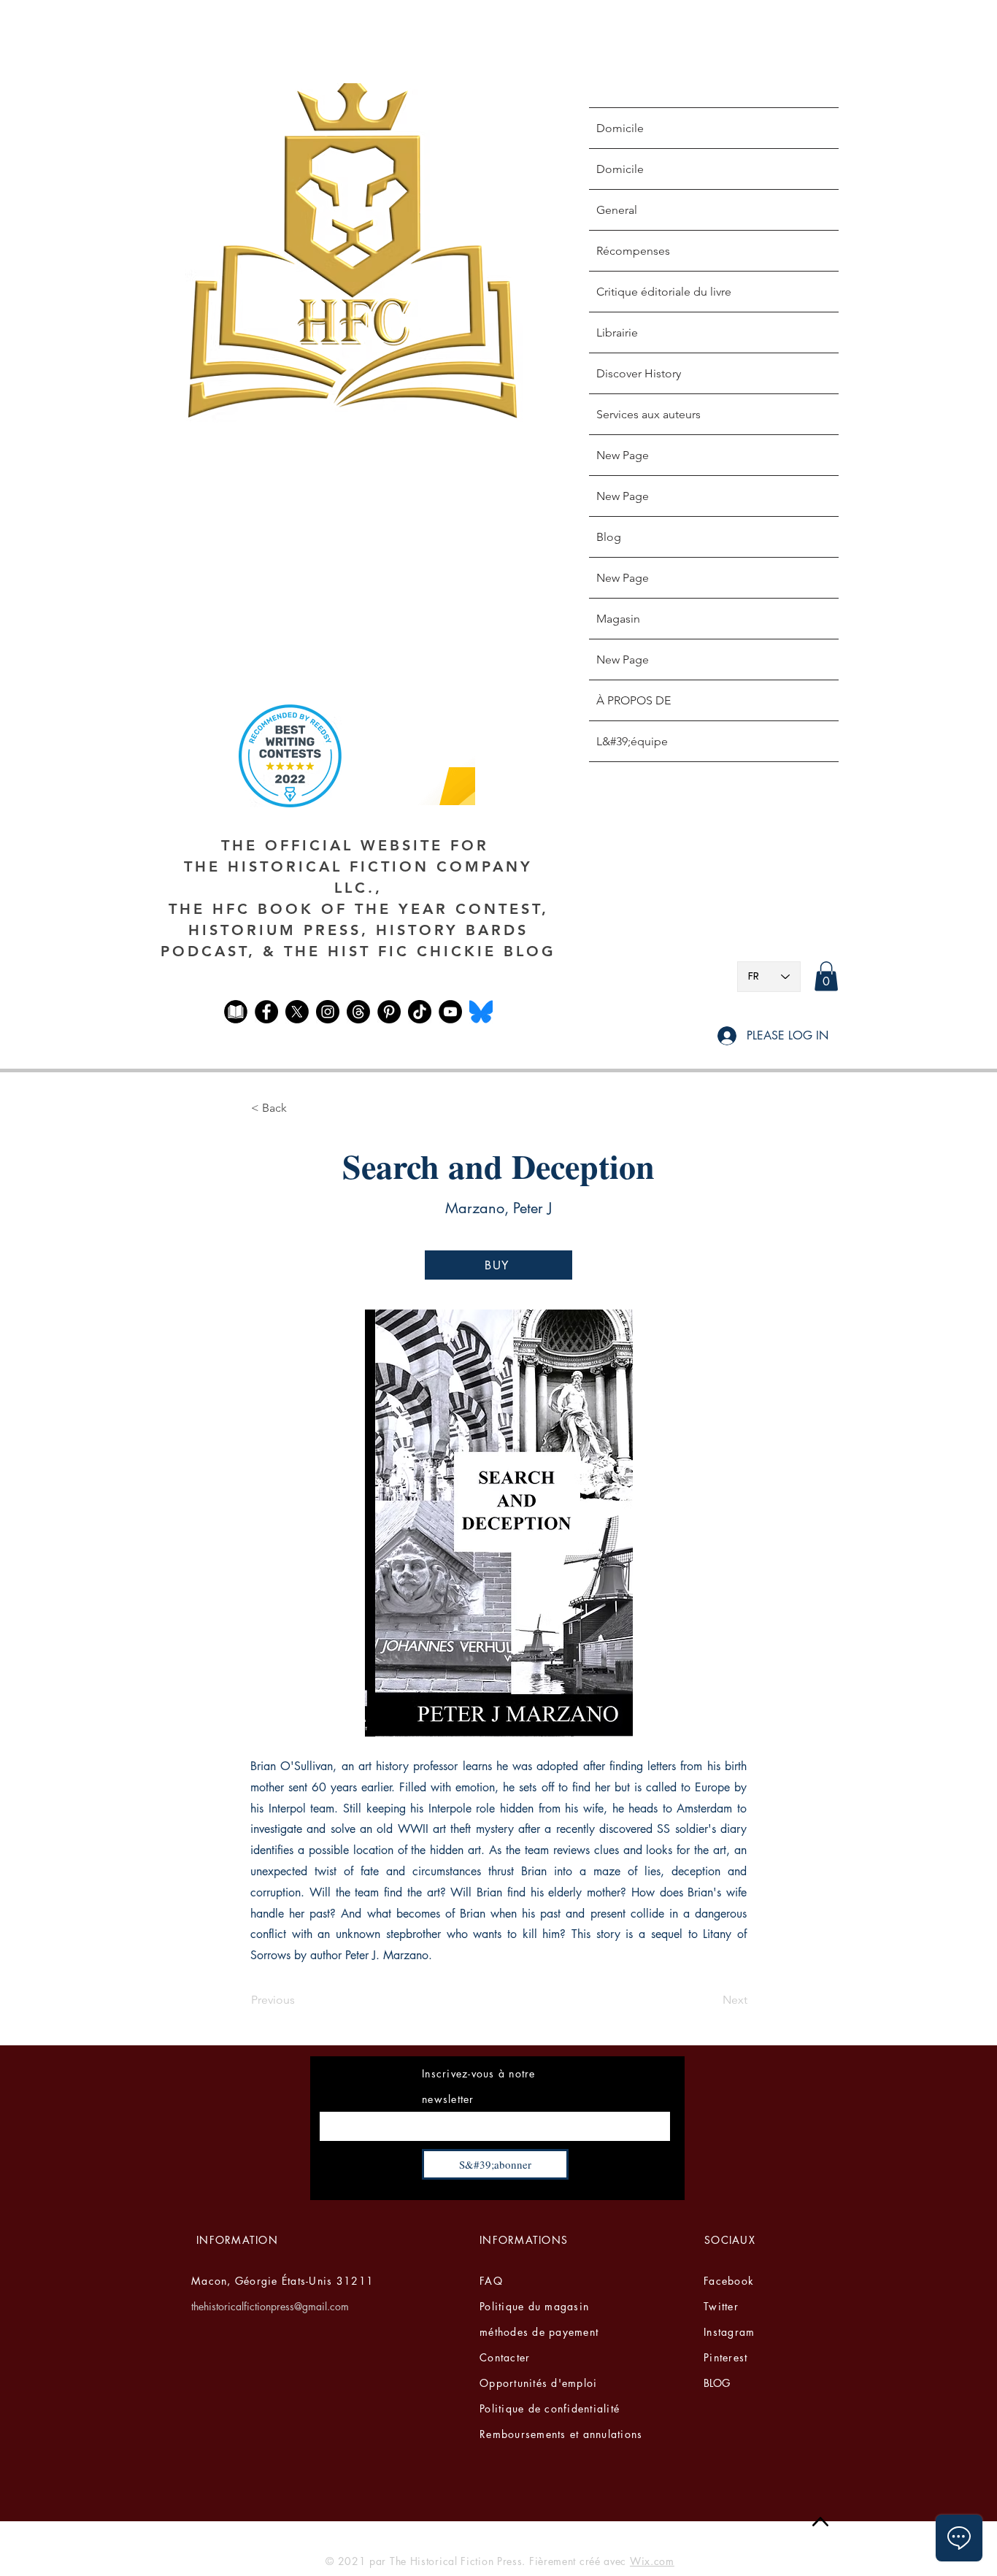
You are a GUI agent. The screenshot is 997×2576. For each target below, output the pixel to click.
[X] (297, 1012)
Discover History (639, 373)
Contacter (505, 2357)
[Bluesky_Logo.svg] (481, 1012)
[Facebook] (266, 1012)
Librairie (617, 332)
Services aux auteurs (648, 414)
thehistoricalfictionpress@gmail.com (270, 2306)
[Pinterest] (389, 1012)
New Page (623, 455)
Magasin (618, 619)
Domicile (620, 128)
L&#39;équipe (632, 741)
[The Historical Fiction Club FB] (236, 1012)
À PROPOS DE (634, 700)
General (617, 210)
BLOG (717, 2383)
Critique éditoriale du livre (664, 292)
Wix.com (652, 2561)
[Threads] (358, 1012)
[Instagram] (328, 1012)
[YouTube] (450, 1012)
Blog (609, 537)
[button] (826, 976)
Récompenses (633, 251)
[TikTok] (420, 1012)
